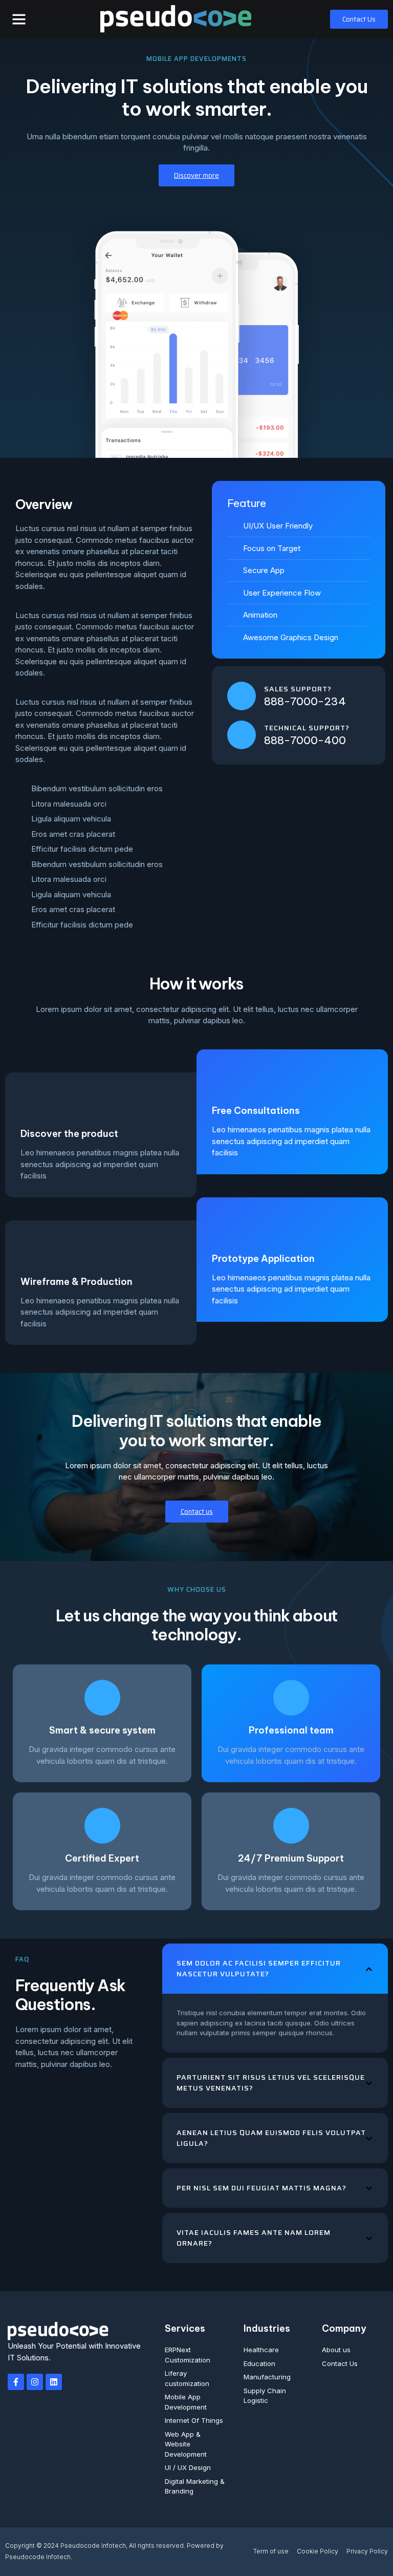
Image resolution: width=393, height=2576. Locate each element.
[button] (19, 19)
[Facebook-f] (16, 2382)
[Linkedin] (54, 2382)
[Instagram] (35, 2382)
